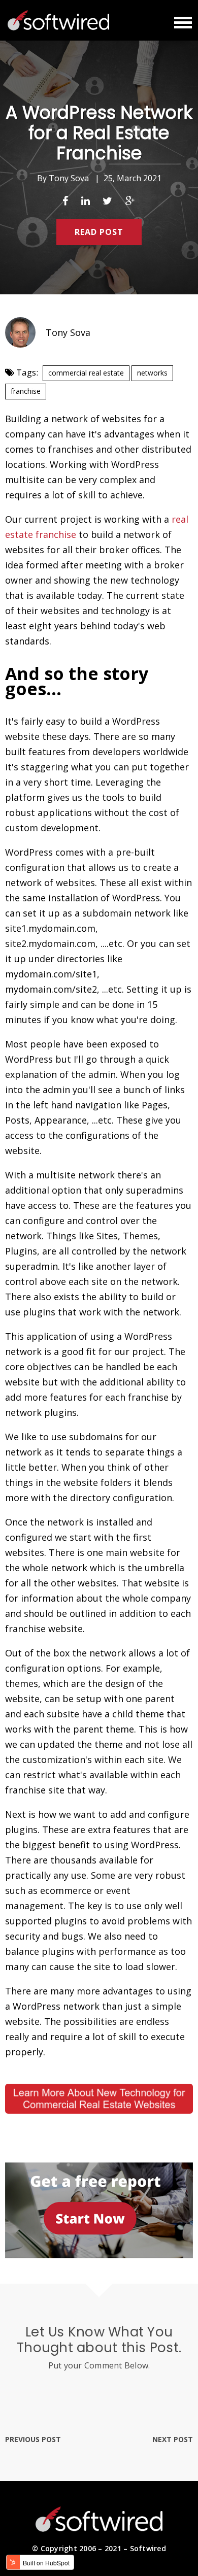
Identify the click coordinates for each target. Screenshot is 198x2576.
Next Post (173, 2439)
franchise (26, 391)
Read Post (99, 232)
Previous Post (33, 2439)
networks (152, 373)
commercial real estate (86, 373)
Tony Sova (69, 178)
